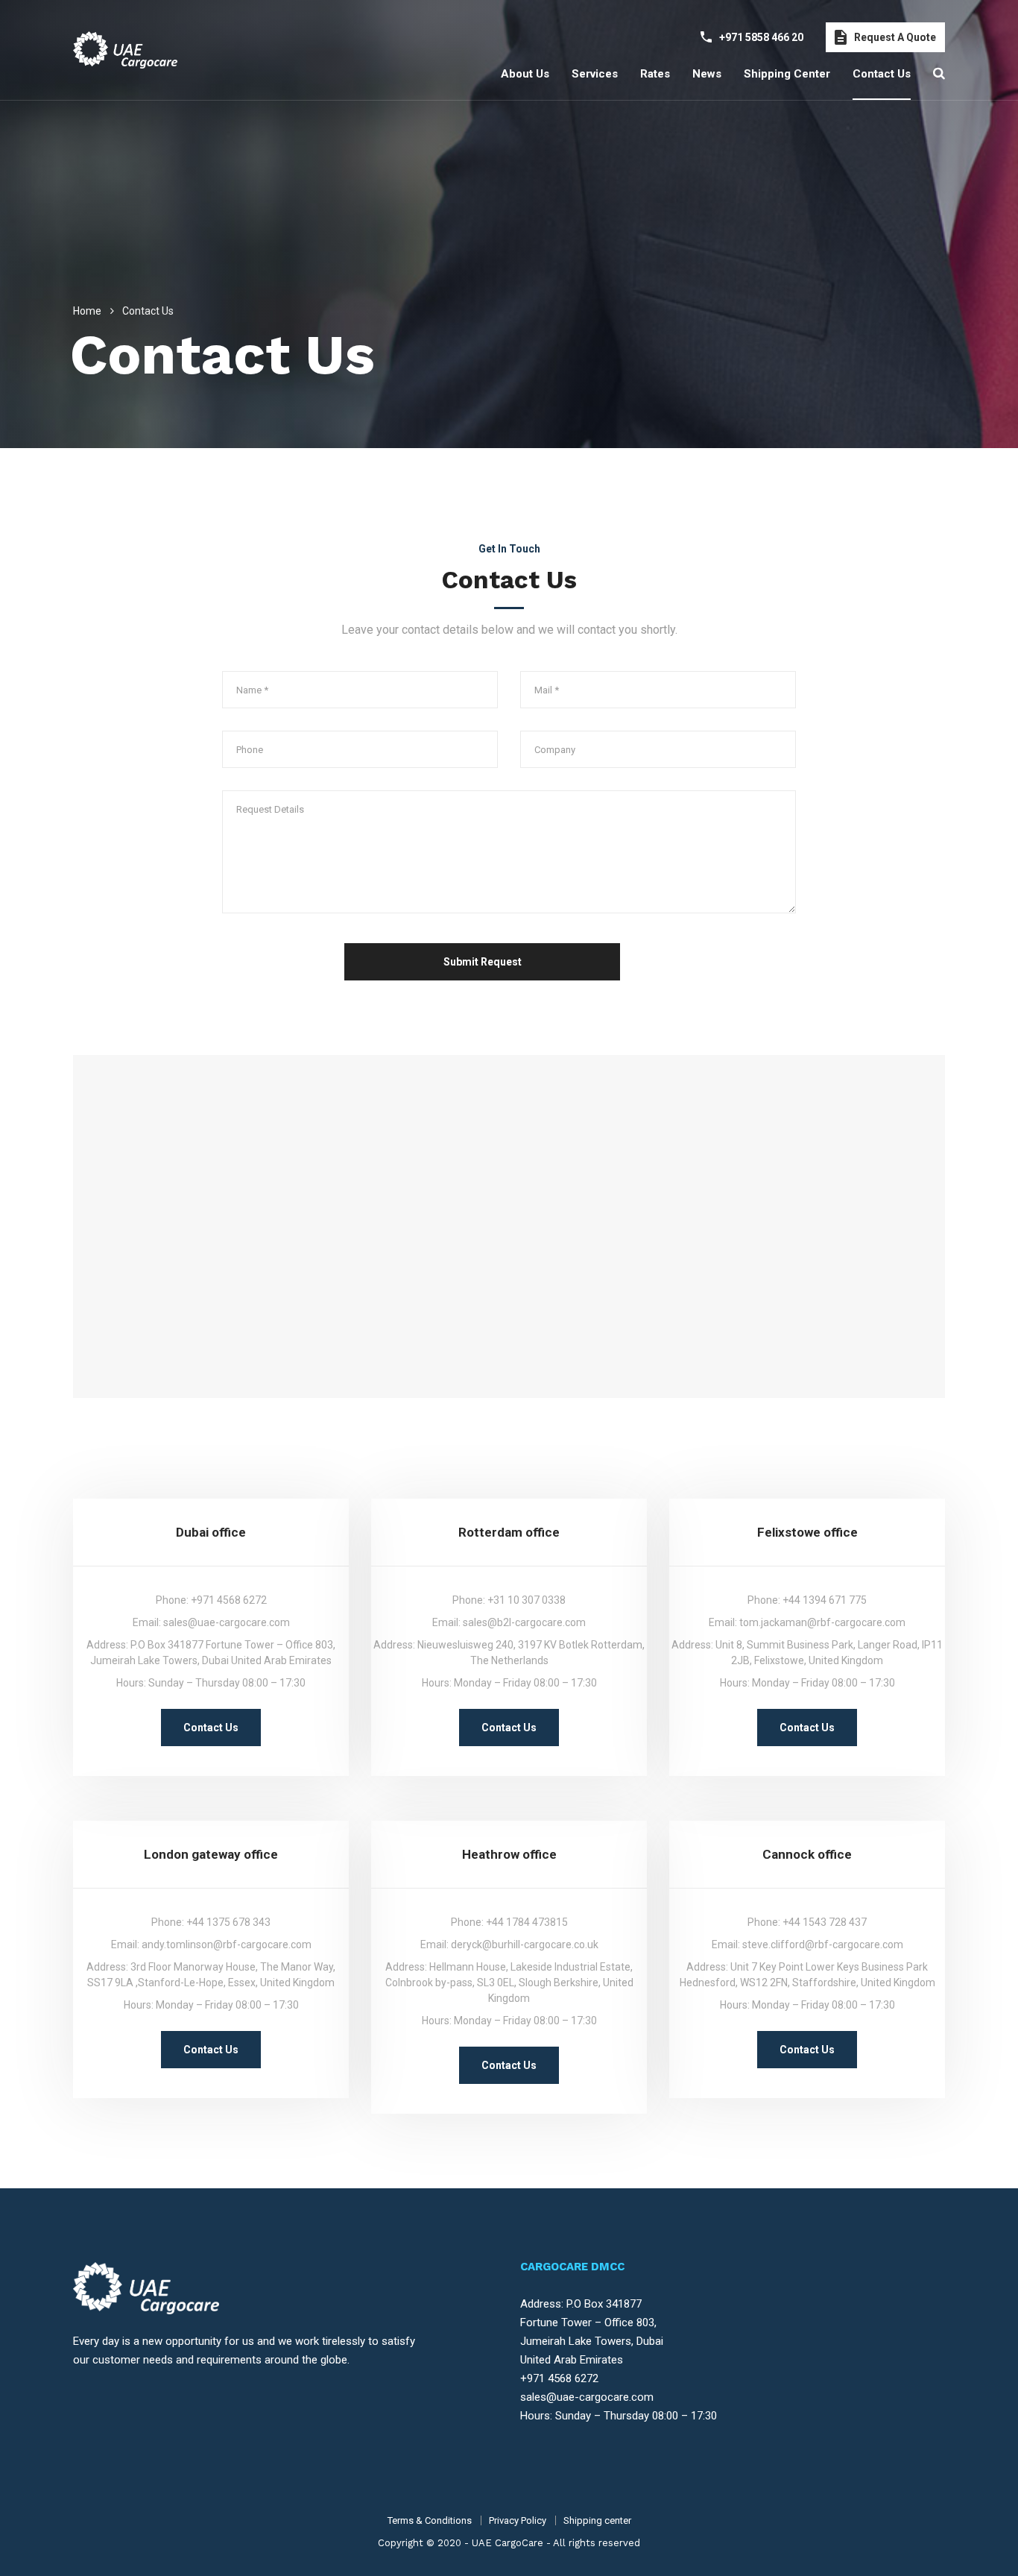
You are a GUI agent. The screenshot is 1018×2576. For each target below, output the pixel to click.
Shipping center (597, 2520)
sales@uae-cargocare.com (587, 2397)
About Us (525, 74)
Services (595, 74)
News (707, 74)
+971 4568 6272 (559, 2378)
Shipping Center (787, 74)
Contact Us (211, 1728)
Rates (655, 74)
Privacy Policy (518, 2520)
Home (87, 311)
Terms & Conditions (430, 2520)
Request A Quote (895, 37)
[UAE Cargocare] (125, 50)
